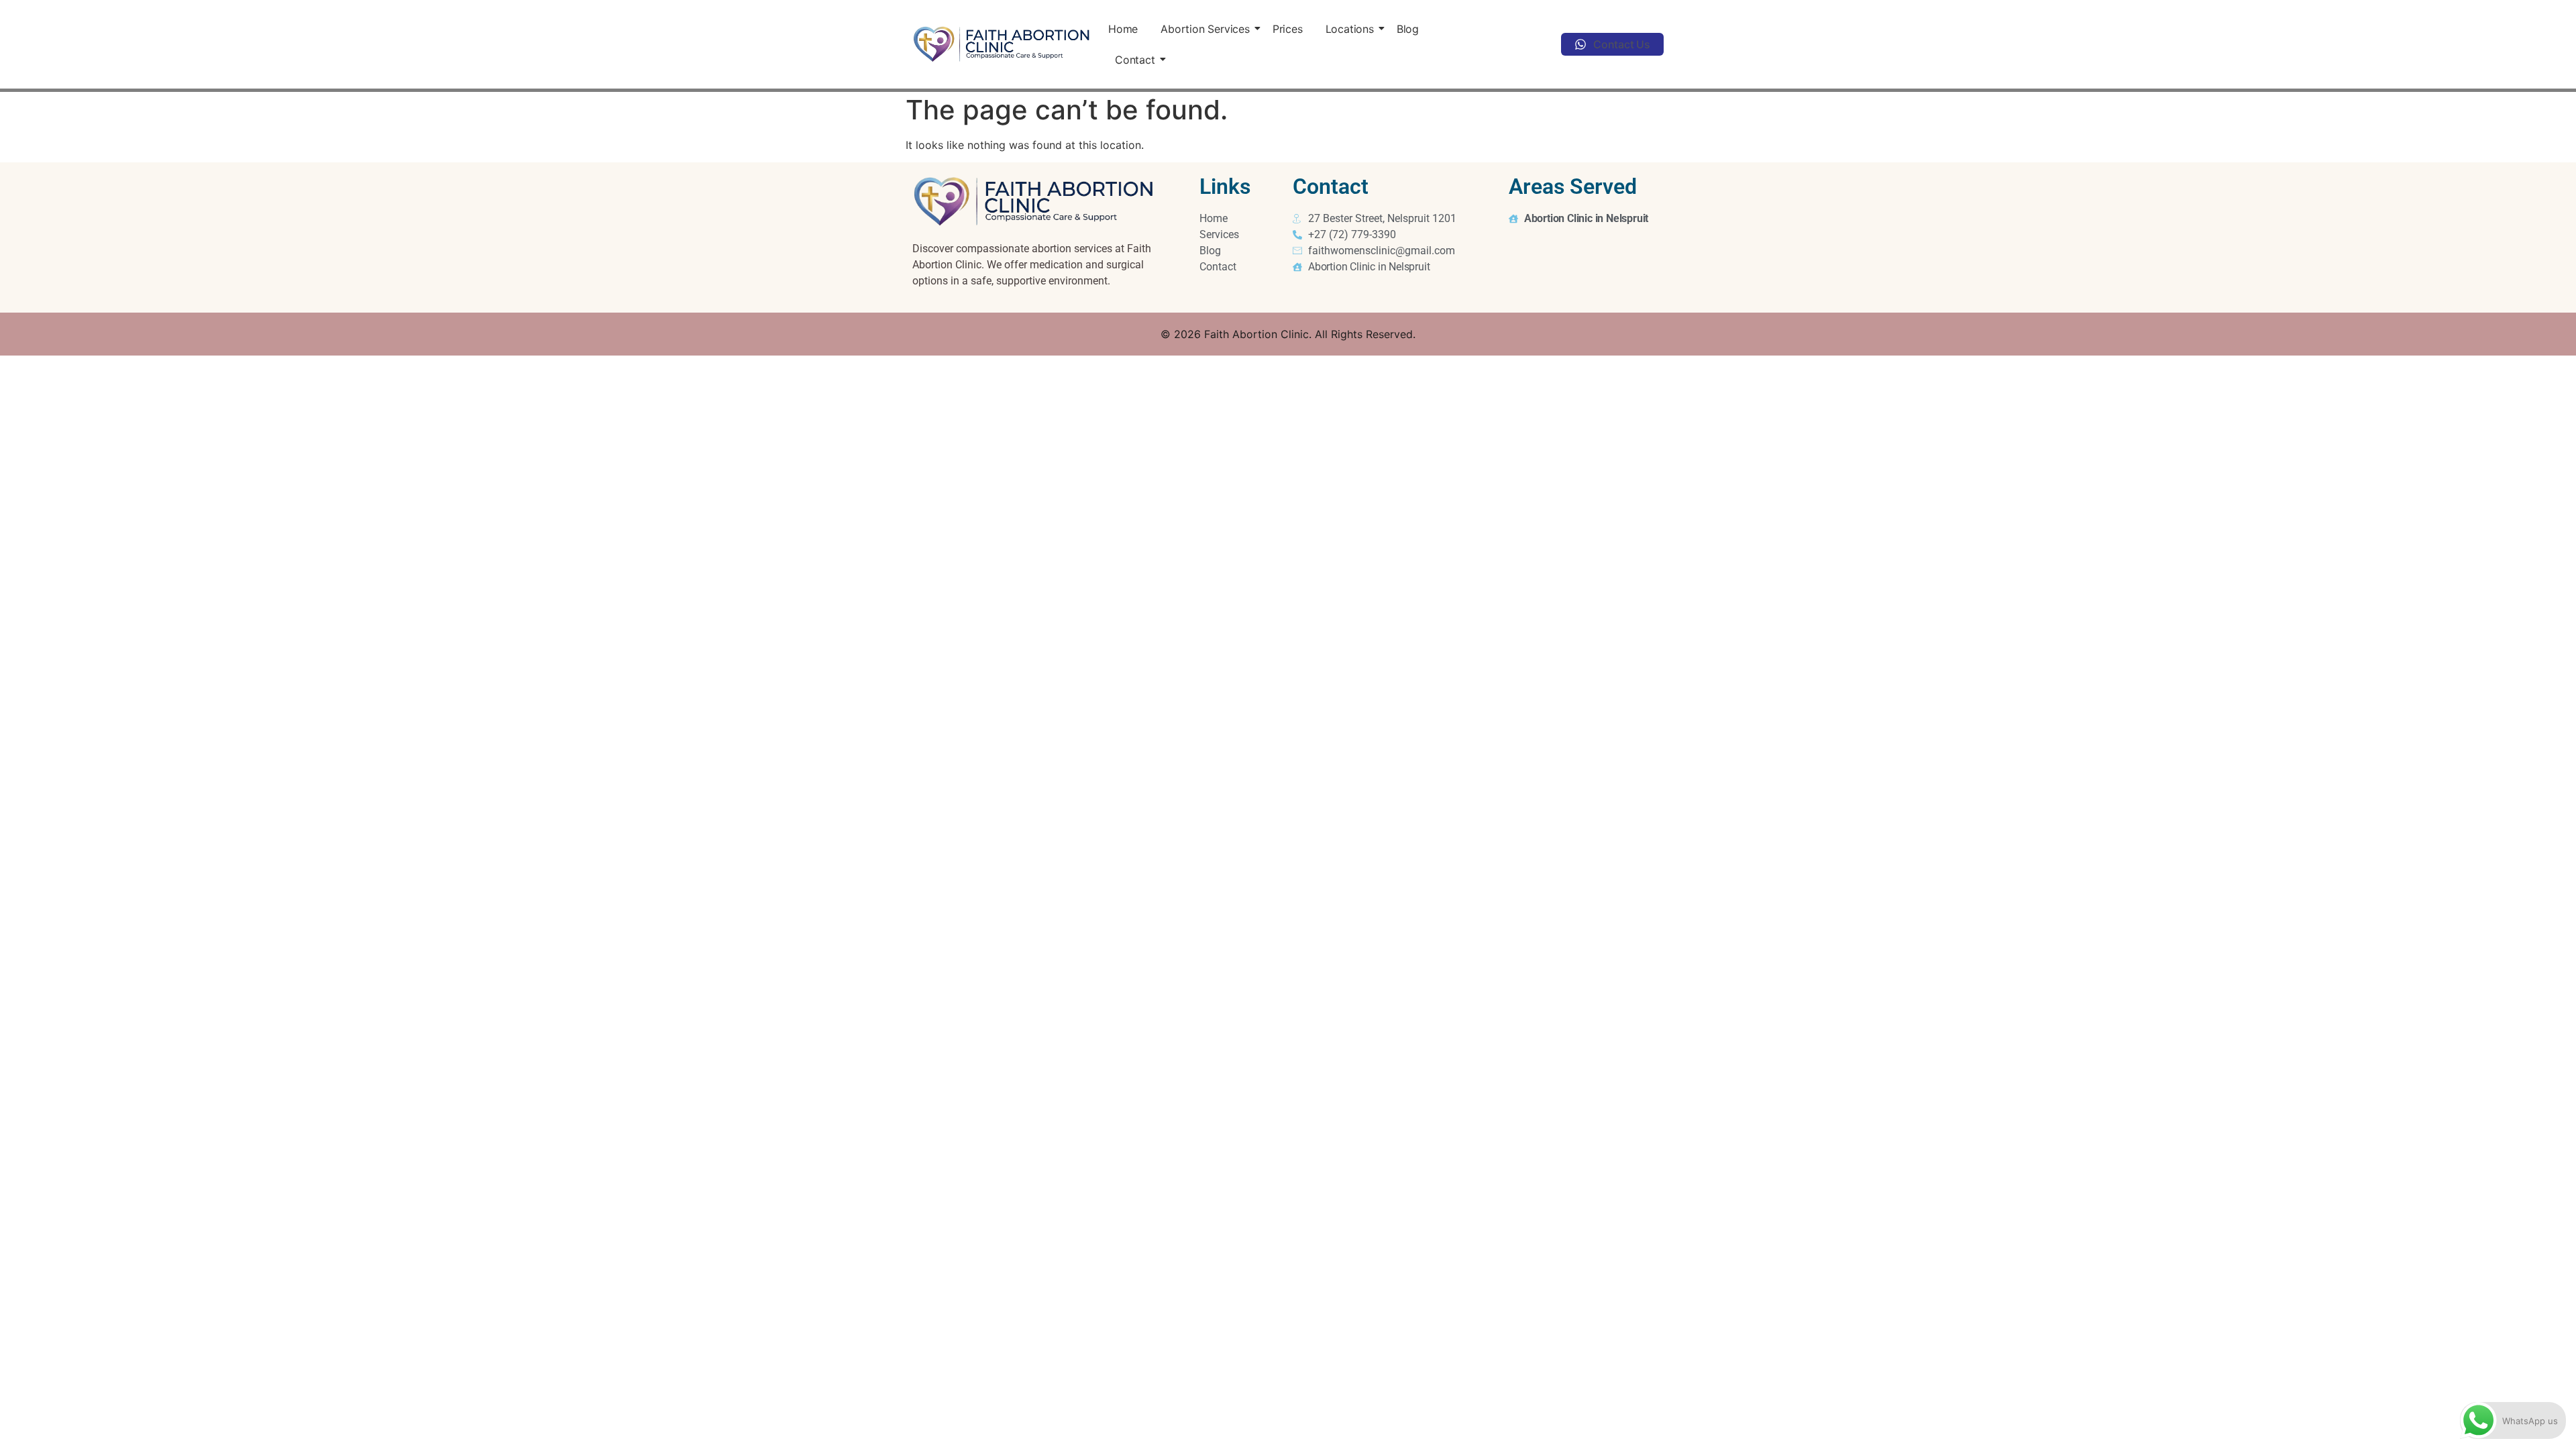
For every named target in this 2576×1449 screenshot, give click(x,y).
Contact (1135, 60)
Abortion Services (1205, 29)
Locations (1350, 29)
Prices (1288, 29)
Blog (1408, 29)
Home (1123, 29)
